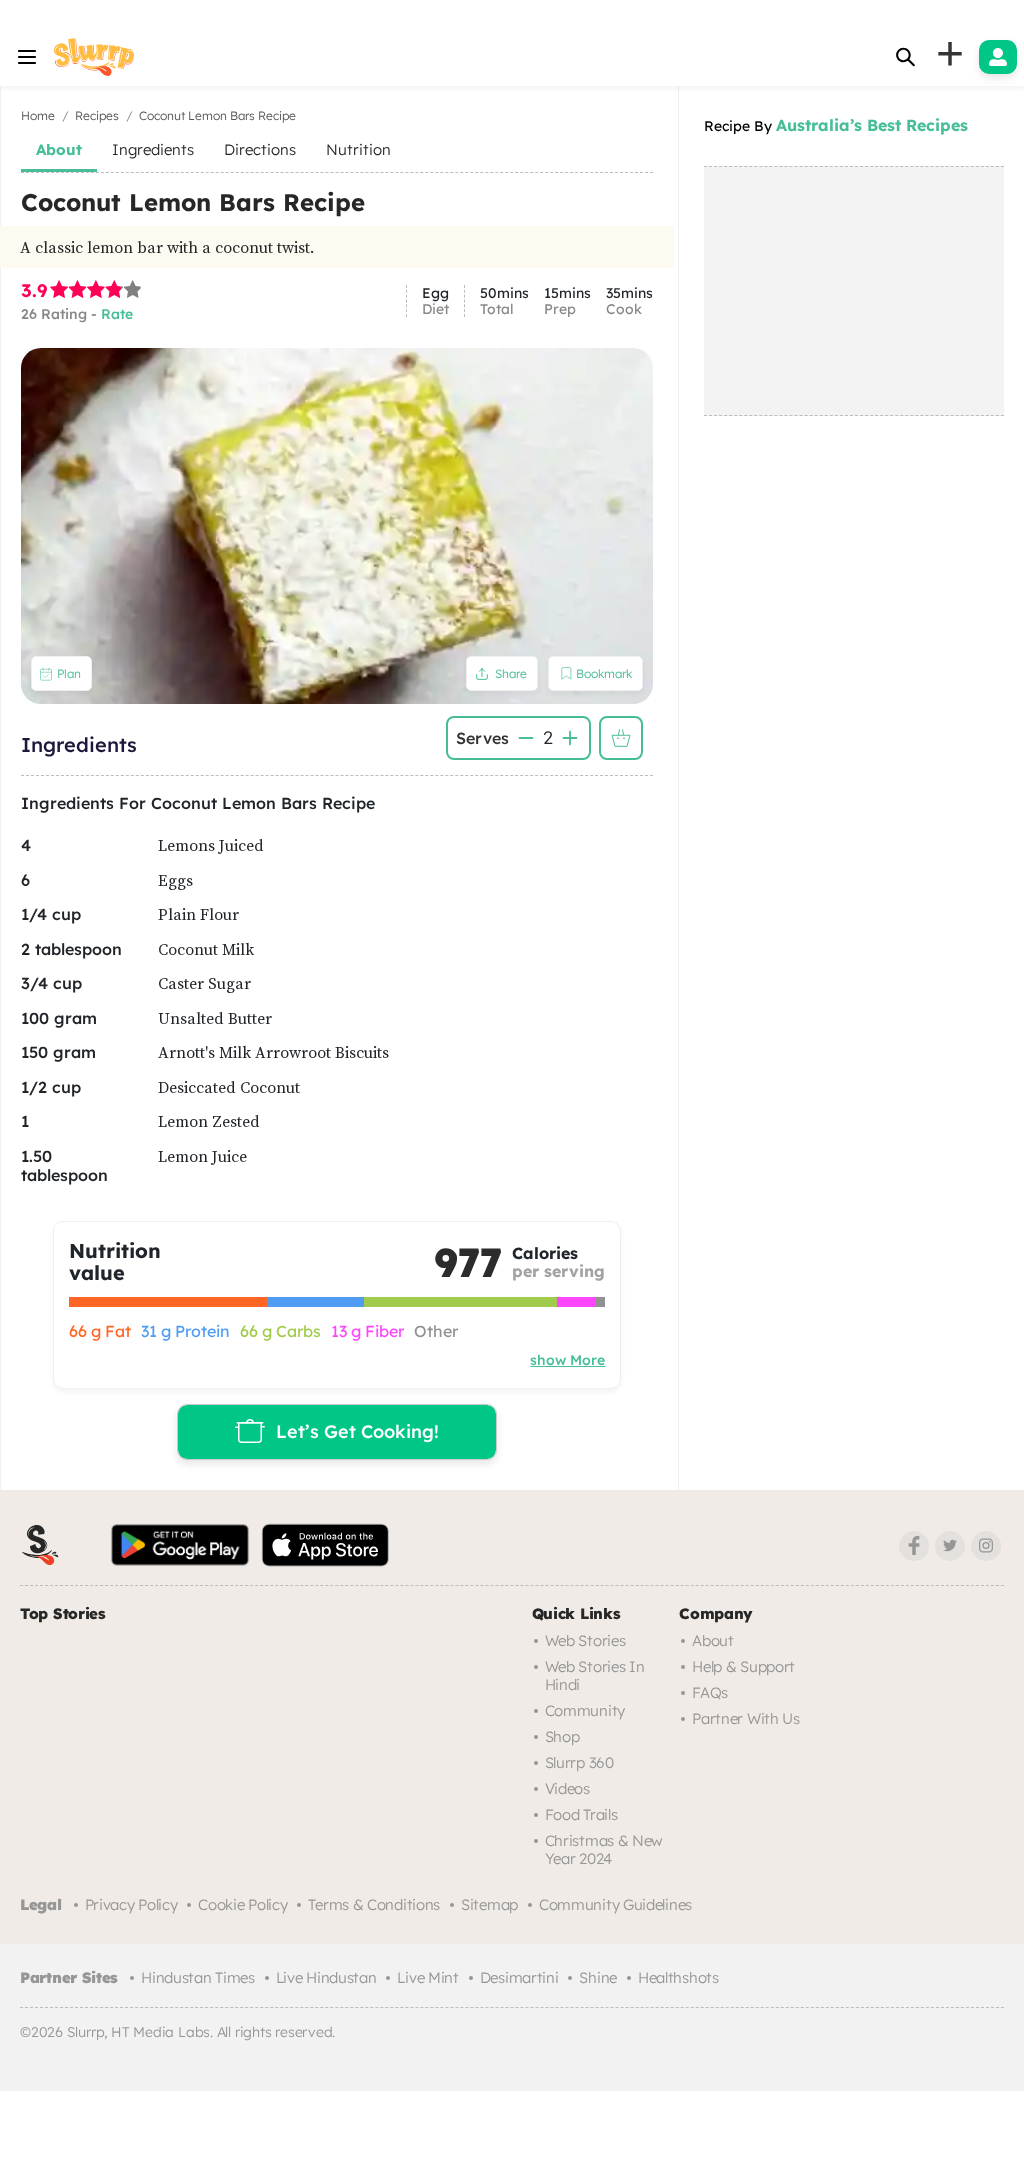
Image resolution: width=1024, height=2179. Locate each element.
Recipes (97, 115)
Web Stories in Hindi (595, 1675)
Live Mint (427, 1977)
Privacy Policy (131, 1904)
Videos (567, 1788)
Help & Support (743, 1666)
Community (585, 1710)
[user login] (998, 57)
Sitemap (489, 1904)
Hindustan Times (198, 1977)
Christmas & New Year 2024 (604, 1849)
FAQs (710, 1692)
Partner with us (746, 1718)
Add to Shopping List (621, 738)
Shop (562, 1736)
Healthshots (678, 1977)
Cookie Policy (242, 1904)
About (713, 1640)
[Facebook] (914, 1546)
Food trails (581, 1814)
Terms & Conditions (374, 1904)
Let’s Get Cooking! (357, 1431)
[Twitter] (950, 1546)
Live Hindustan (326, 1977)
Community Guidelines (615, 1904)
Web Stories (585, 1640)
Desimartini (519, 1977)
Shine (598, 1977)
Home (38, 115)
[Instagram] (986, 1546)
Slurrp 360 (579, 1762)
